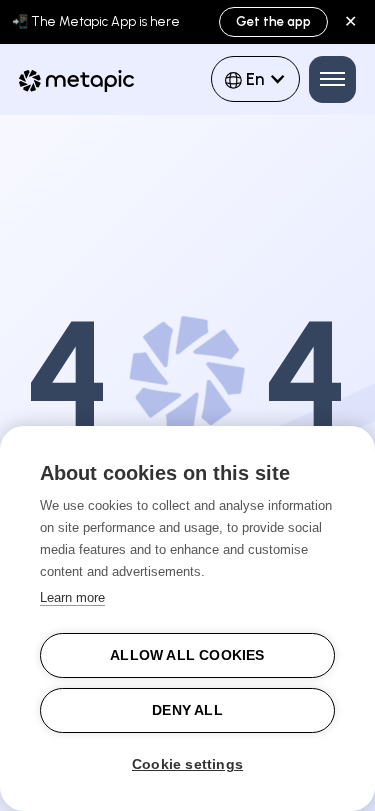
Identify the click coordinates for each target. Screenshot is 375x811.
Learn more (72, 597)
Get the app (273, 21)
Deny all (187, 710)
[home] (93, 85)
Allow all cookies (187, 655)
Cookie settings (187, 764)
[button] (255, 79)
